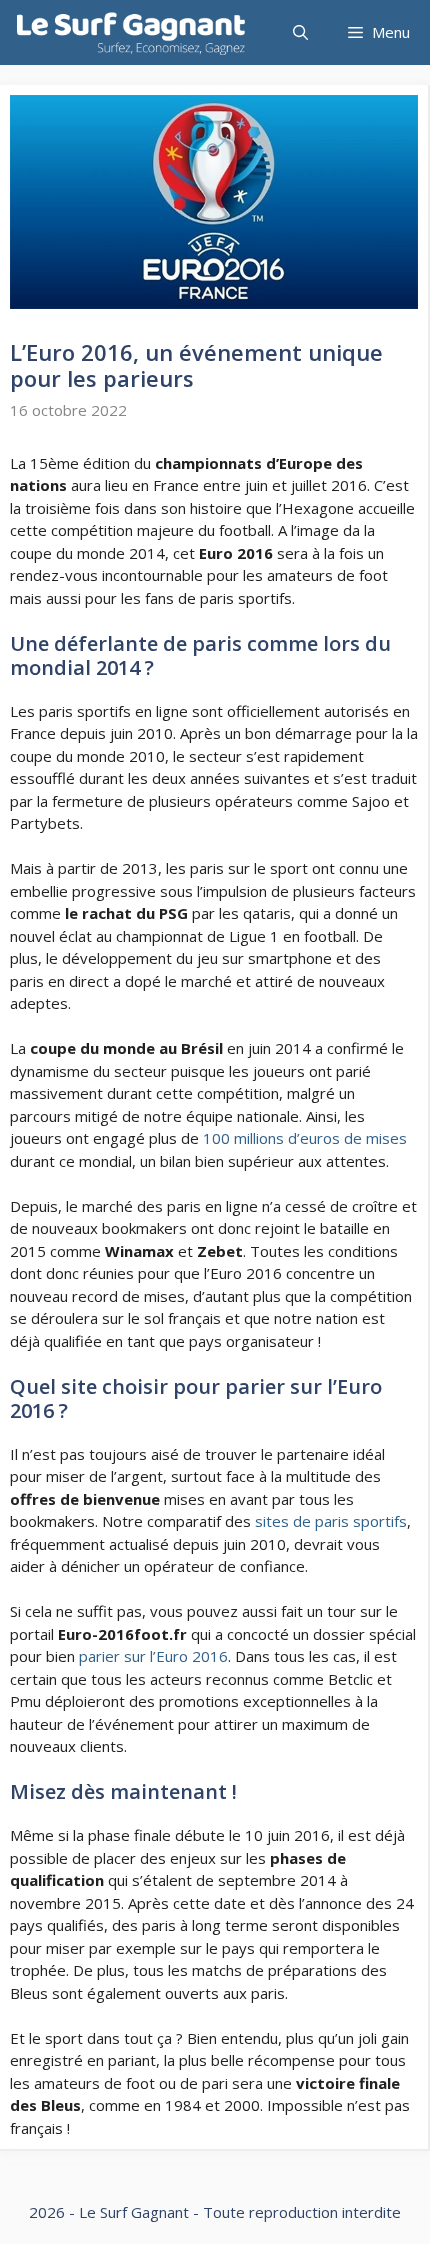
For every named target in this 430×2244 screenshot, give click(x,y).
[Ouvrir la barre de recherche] (300, 32)
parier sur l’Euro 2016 (153, 1656)
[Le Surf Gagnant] (131, 32)
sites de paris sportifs (331, 1521)
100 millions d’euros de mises (305, 1138)
